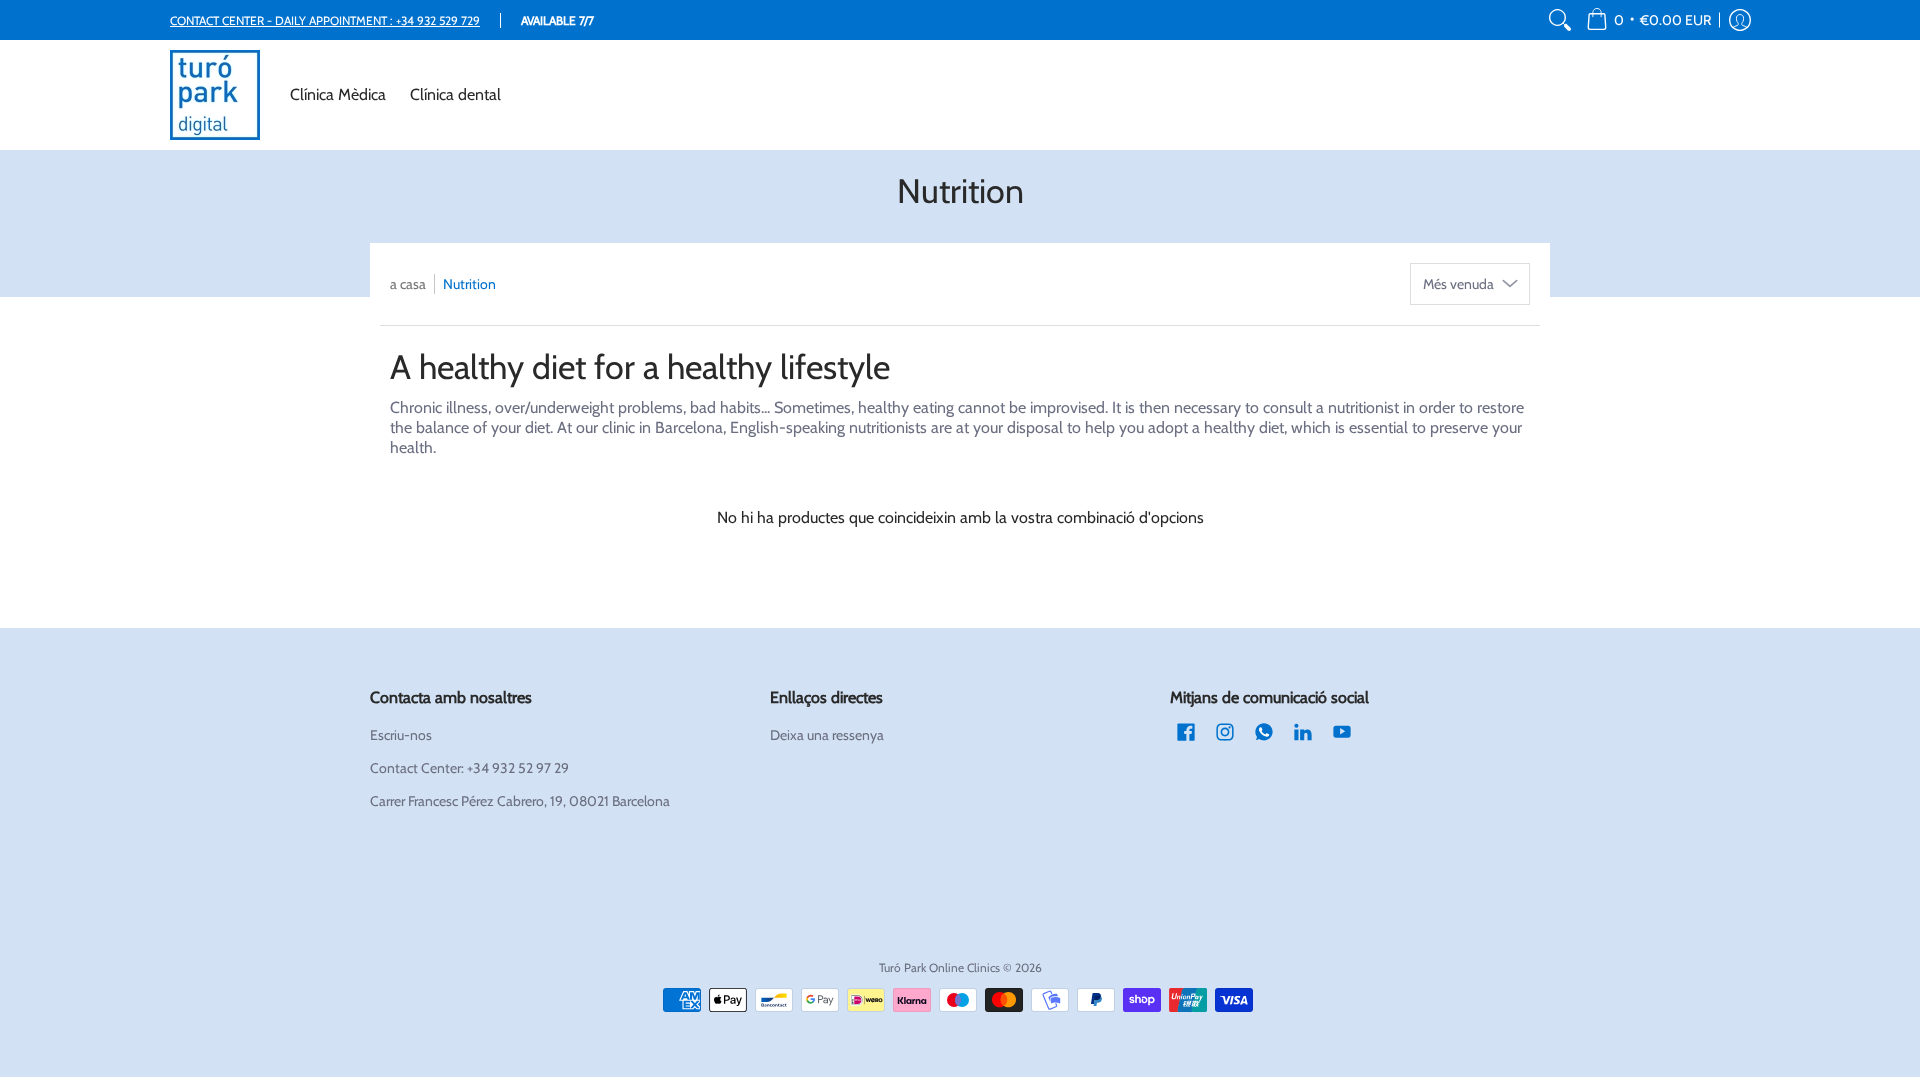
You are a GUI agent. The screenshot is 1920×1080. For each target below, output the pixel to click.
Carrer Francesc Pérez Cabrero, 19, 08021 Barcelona (520, 801)
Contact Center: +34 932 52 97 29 (469, 768)
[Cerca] (1560, 20)
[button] (1648, 20)
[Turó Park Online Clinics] (215, 95)
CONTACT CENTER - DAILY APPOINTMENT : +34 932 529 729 (325, 20)
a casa (408, 284)
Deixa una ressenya (827, 735)
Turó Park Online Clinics (939, 967)
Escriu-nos (401, 735)
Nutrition (469, 284)
